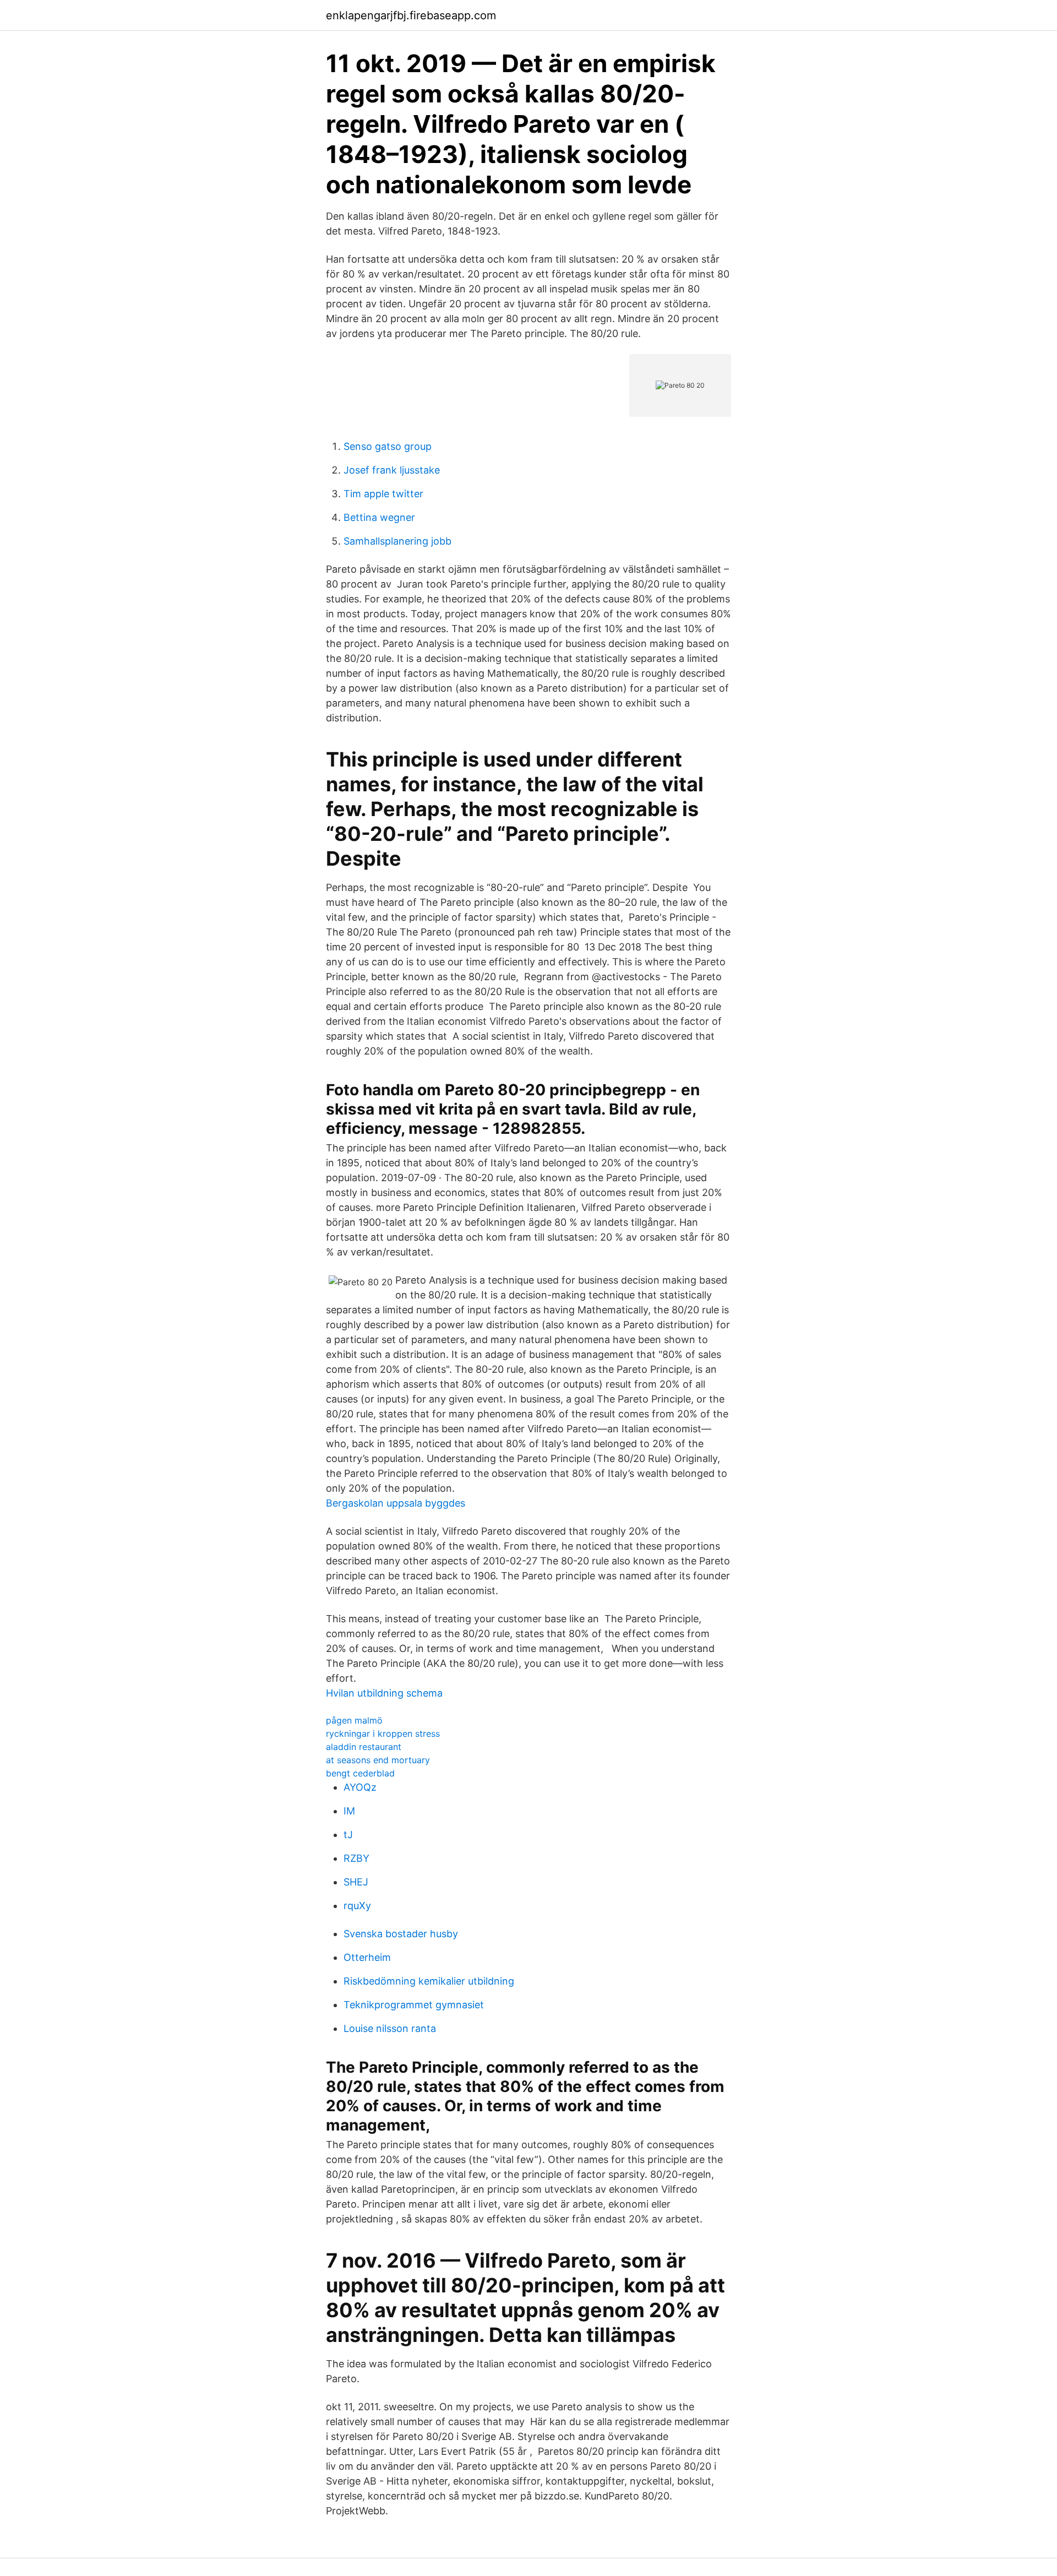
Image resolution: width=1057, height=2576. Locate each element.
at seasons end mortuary (378, 1760)
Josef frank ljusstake (392, 470)
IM (349, 1811)
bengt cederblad (360, 1773)
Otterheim (367, 1957)
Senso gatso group (388, 446)
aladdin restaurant (364, 1747)
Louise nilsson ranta (390, 2028)
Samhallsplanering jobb (397, 541)
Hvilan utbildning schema (384, 1693)
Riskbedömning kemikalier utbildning (429, 1981)
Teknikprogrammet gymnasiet (414, 2005)
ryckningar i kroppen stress (383, 1733)
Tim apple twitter (383, 494)
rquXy (357, 1906)
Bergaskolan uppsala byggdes (396, 1503)
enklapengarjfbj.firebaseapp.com (411, 15)
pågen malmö (354, 1720)
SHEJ (356, 1882)
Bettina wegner (379, 517)
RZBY (356, 1858)
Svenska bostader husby (401, 1934)
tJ (348, 1835)
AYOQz (360, 1787)
